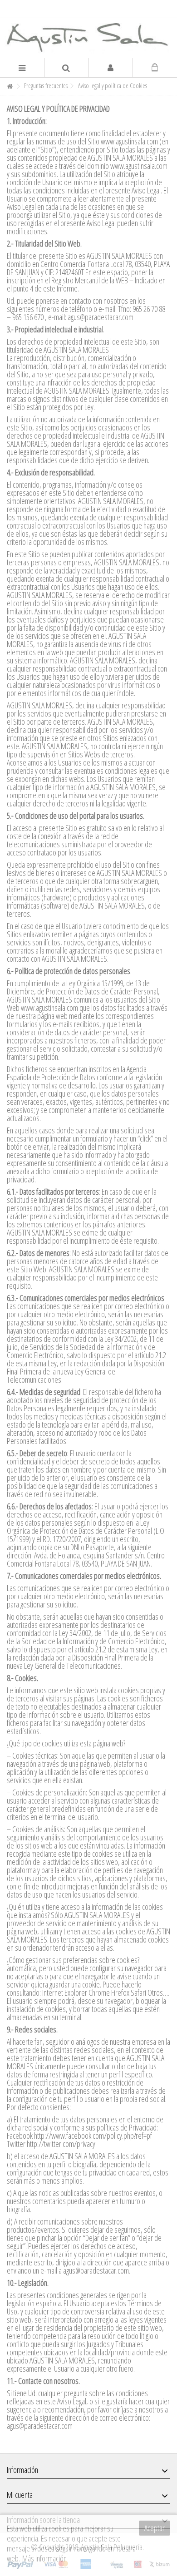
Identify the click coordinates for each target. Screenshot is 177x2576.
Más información (44, 2558)
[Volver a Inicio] (10, 87)
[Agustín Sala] (88, 38)
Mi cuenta (20, 2495)
